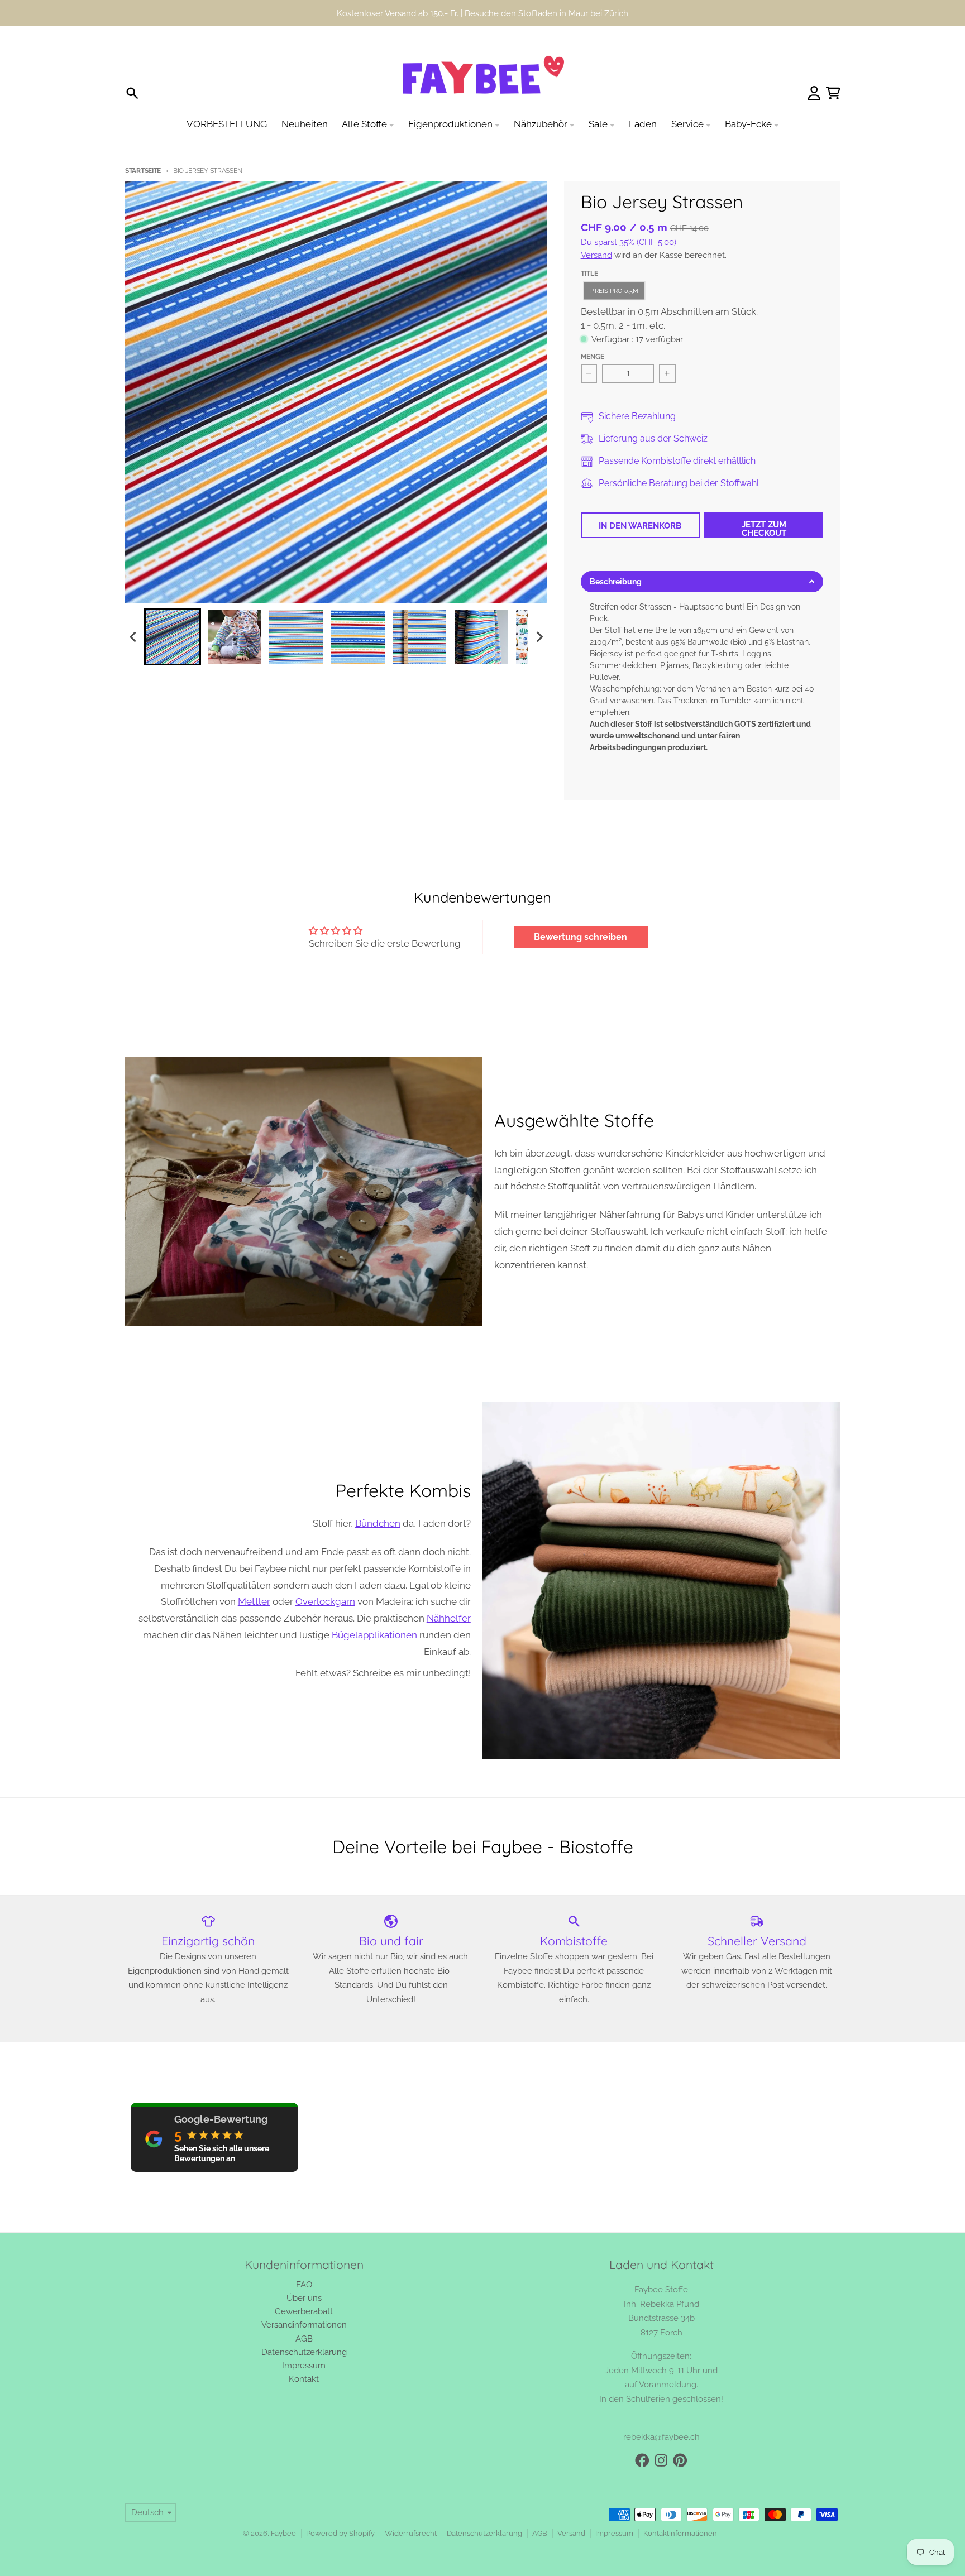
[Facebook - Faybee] (642, 2460)
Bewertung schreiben (581, 937)
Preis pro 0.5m (614, 291)
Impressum (614, 2533)
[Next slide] (539, 637)
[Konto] (814, 93)
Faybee (283, 2533)
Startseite (143, 171)
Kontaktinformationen (680, 2533)
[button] (173, 637)
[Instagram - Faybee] (661, 2460)
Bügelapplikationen (374, 1635)
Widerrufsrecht (411, 2533)
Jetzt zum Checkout (764, 529)
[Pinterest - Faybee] (680, 2460)
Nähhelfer (449, 1618)
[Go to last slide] (133, 637)
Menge (593, 357)
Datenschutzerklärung (484, 2533)
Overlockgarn (325, 1601)
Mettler (254, 1601)
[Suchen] (132, 93)
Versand (596, 255)
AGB (540, 2533)
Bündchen (378, 1523)
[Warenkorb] (833, 93)
